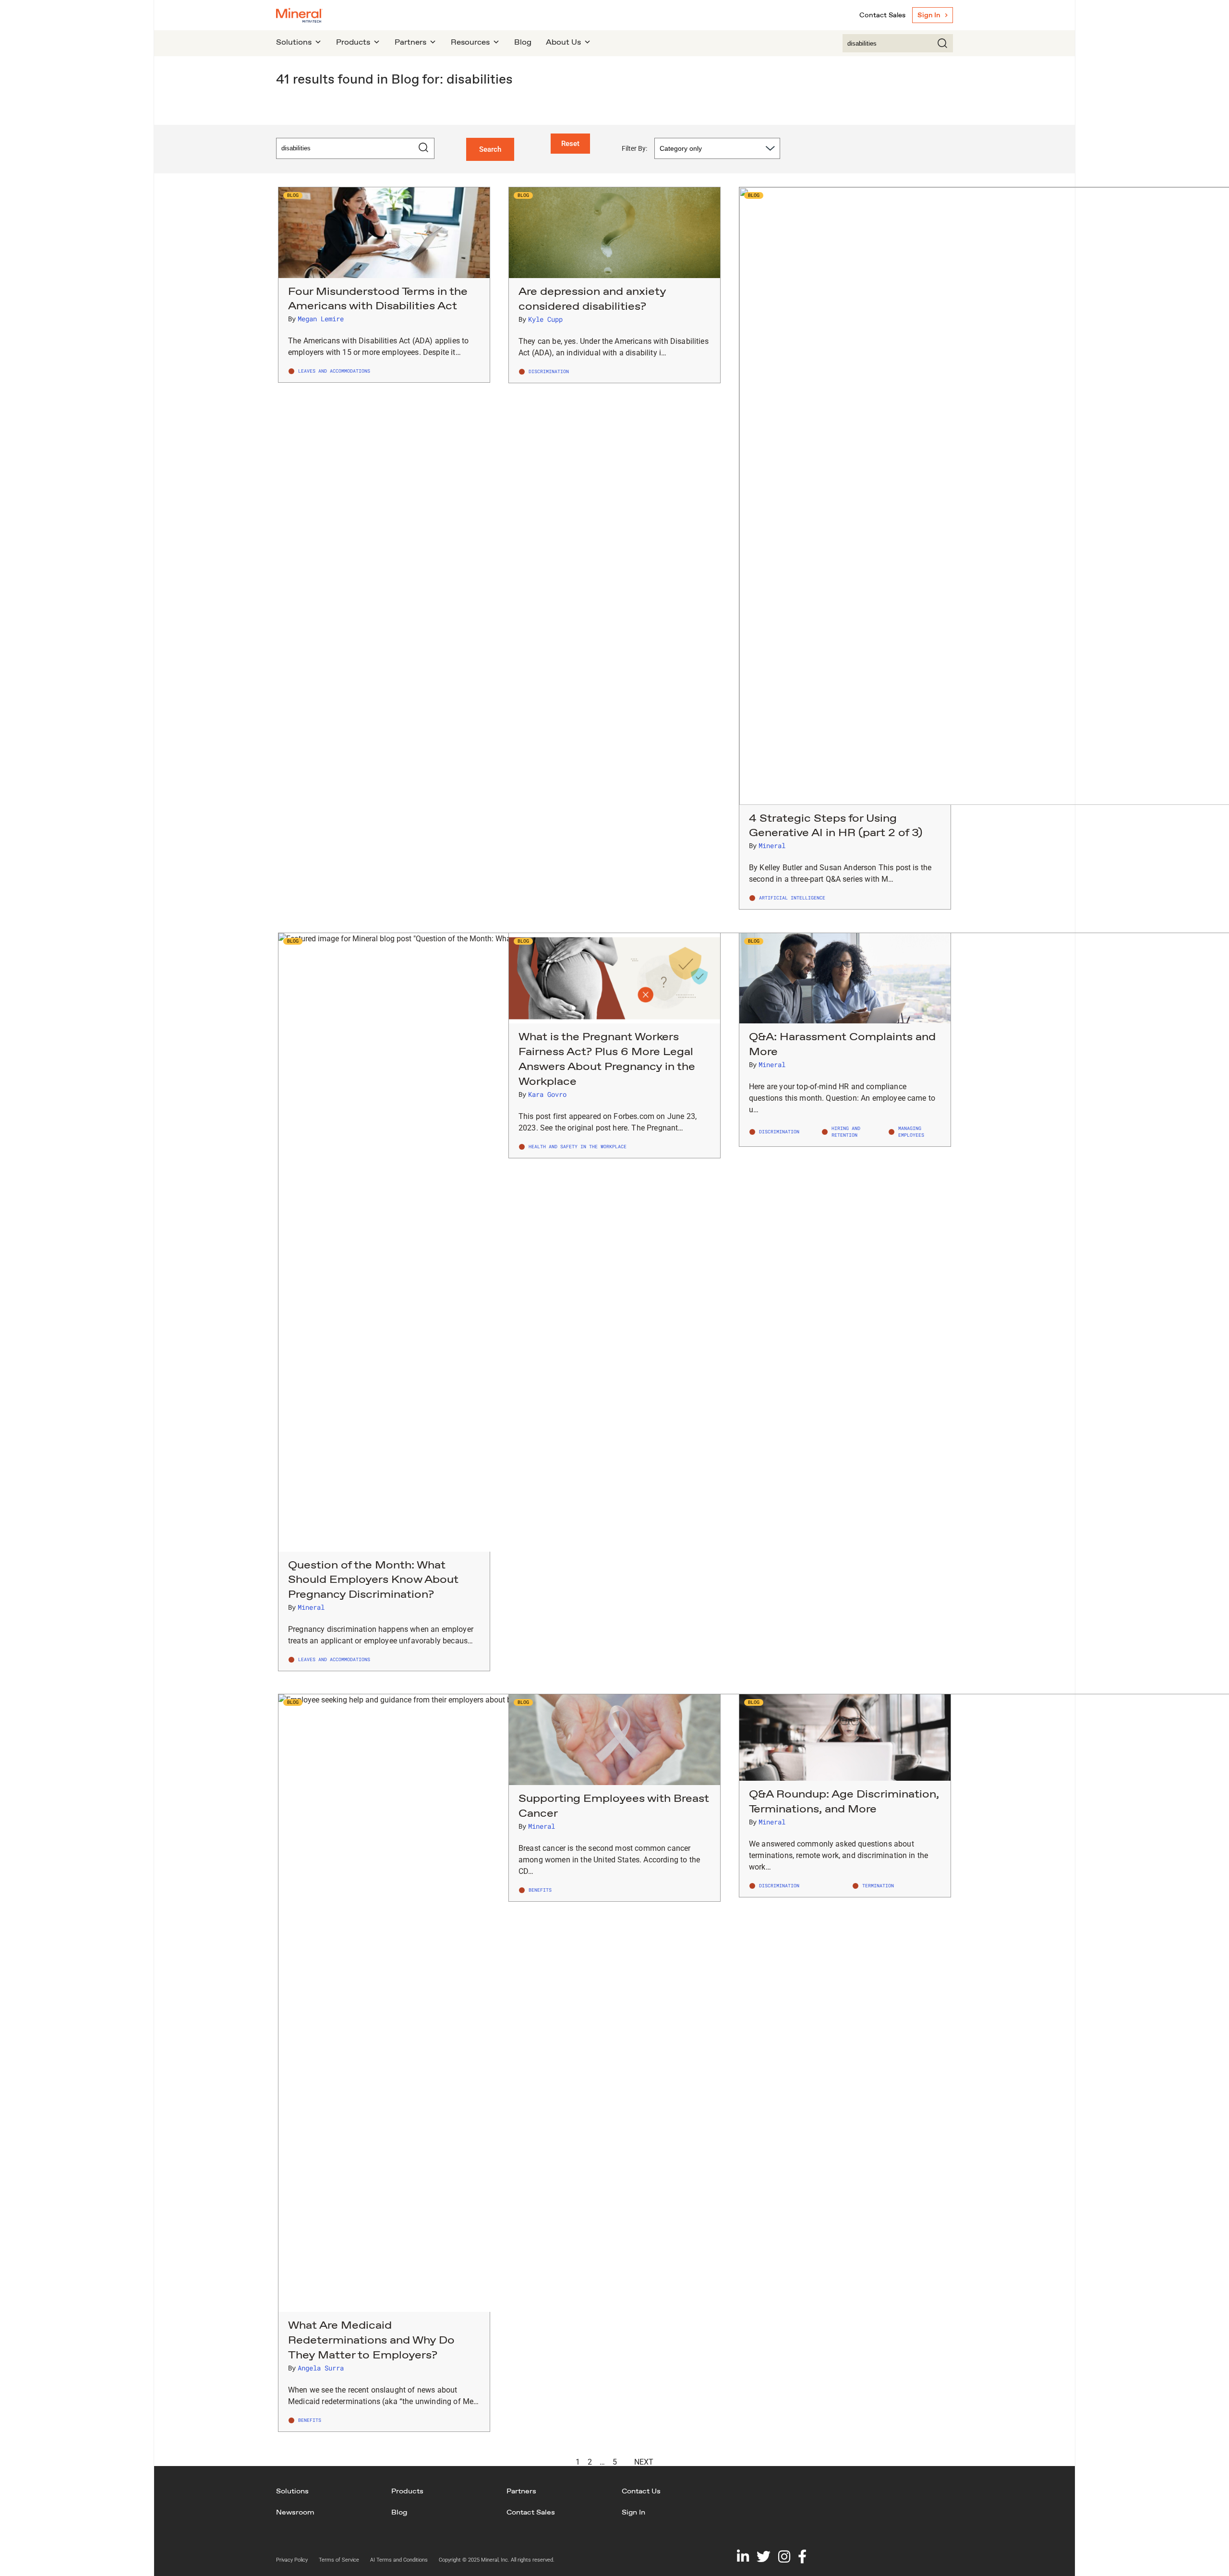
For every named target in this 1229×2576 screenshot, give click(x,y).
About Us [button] (563, 42)
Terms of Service (339, 2560)
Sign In (929, 15)
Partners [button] (410, 42)
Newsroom (295, 2512)
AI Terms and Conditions (399, 2560)
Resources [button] (470, 42)
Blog (523, 42)
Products (407, 2491)
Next (644, 2462)
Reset (570, 144)
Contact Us (641, 2491)
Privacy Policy (292, 2560)
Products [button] (353, 42)
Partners (521, 2491)
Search (490, 149)
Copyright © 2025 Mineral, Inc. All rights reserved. (497, 2560)
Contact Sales (882, 15)
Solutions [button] (294, 42)
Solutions (292, 2491)
